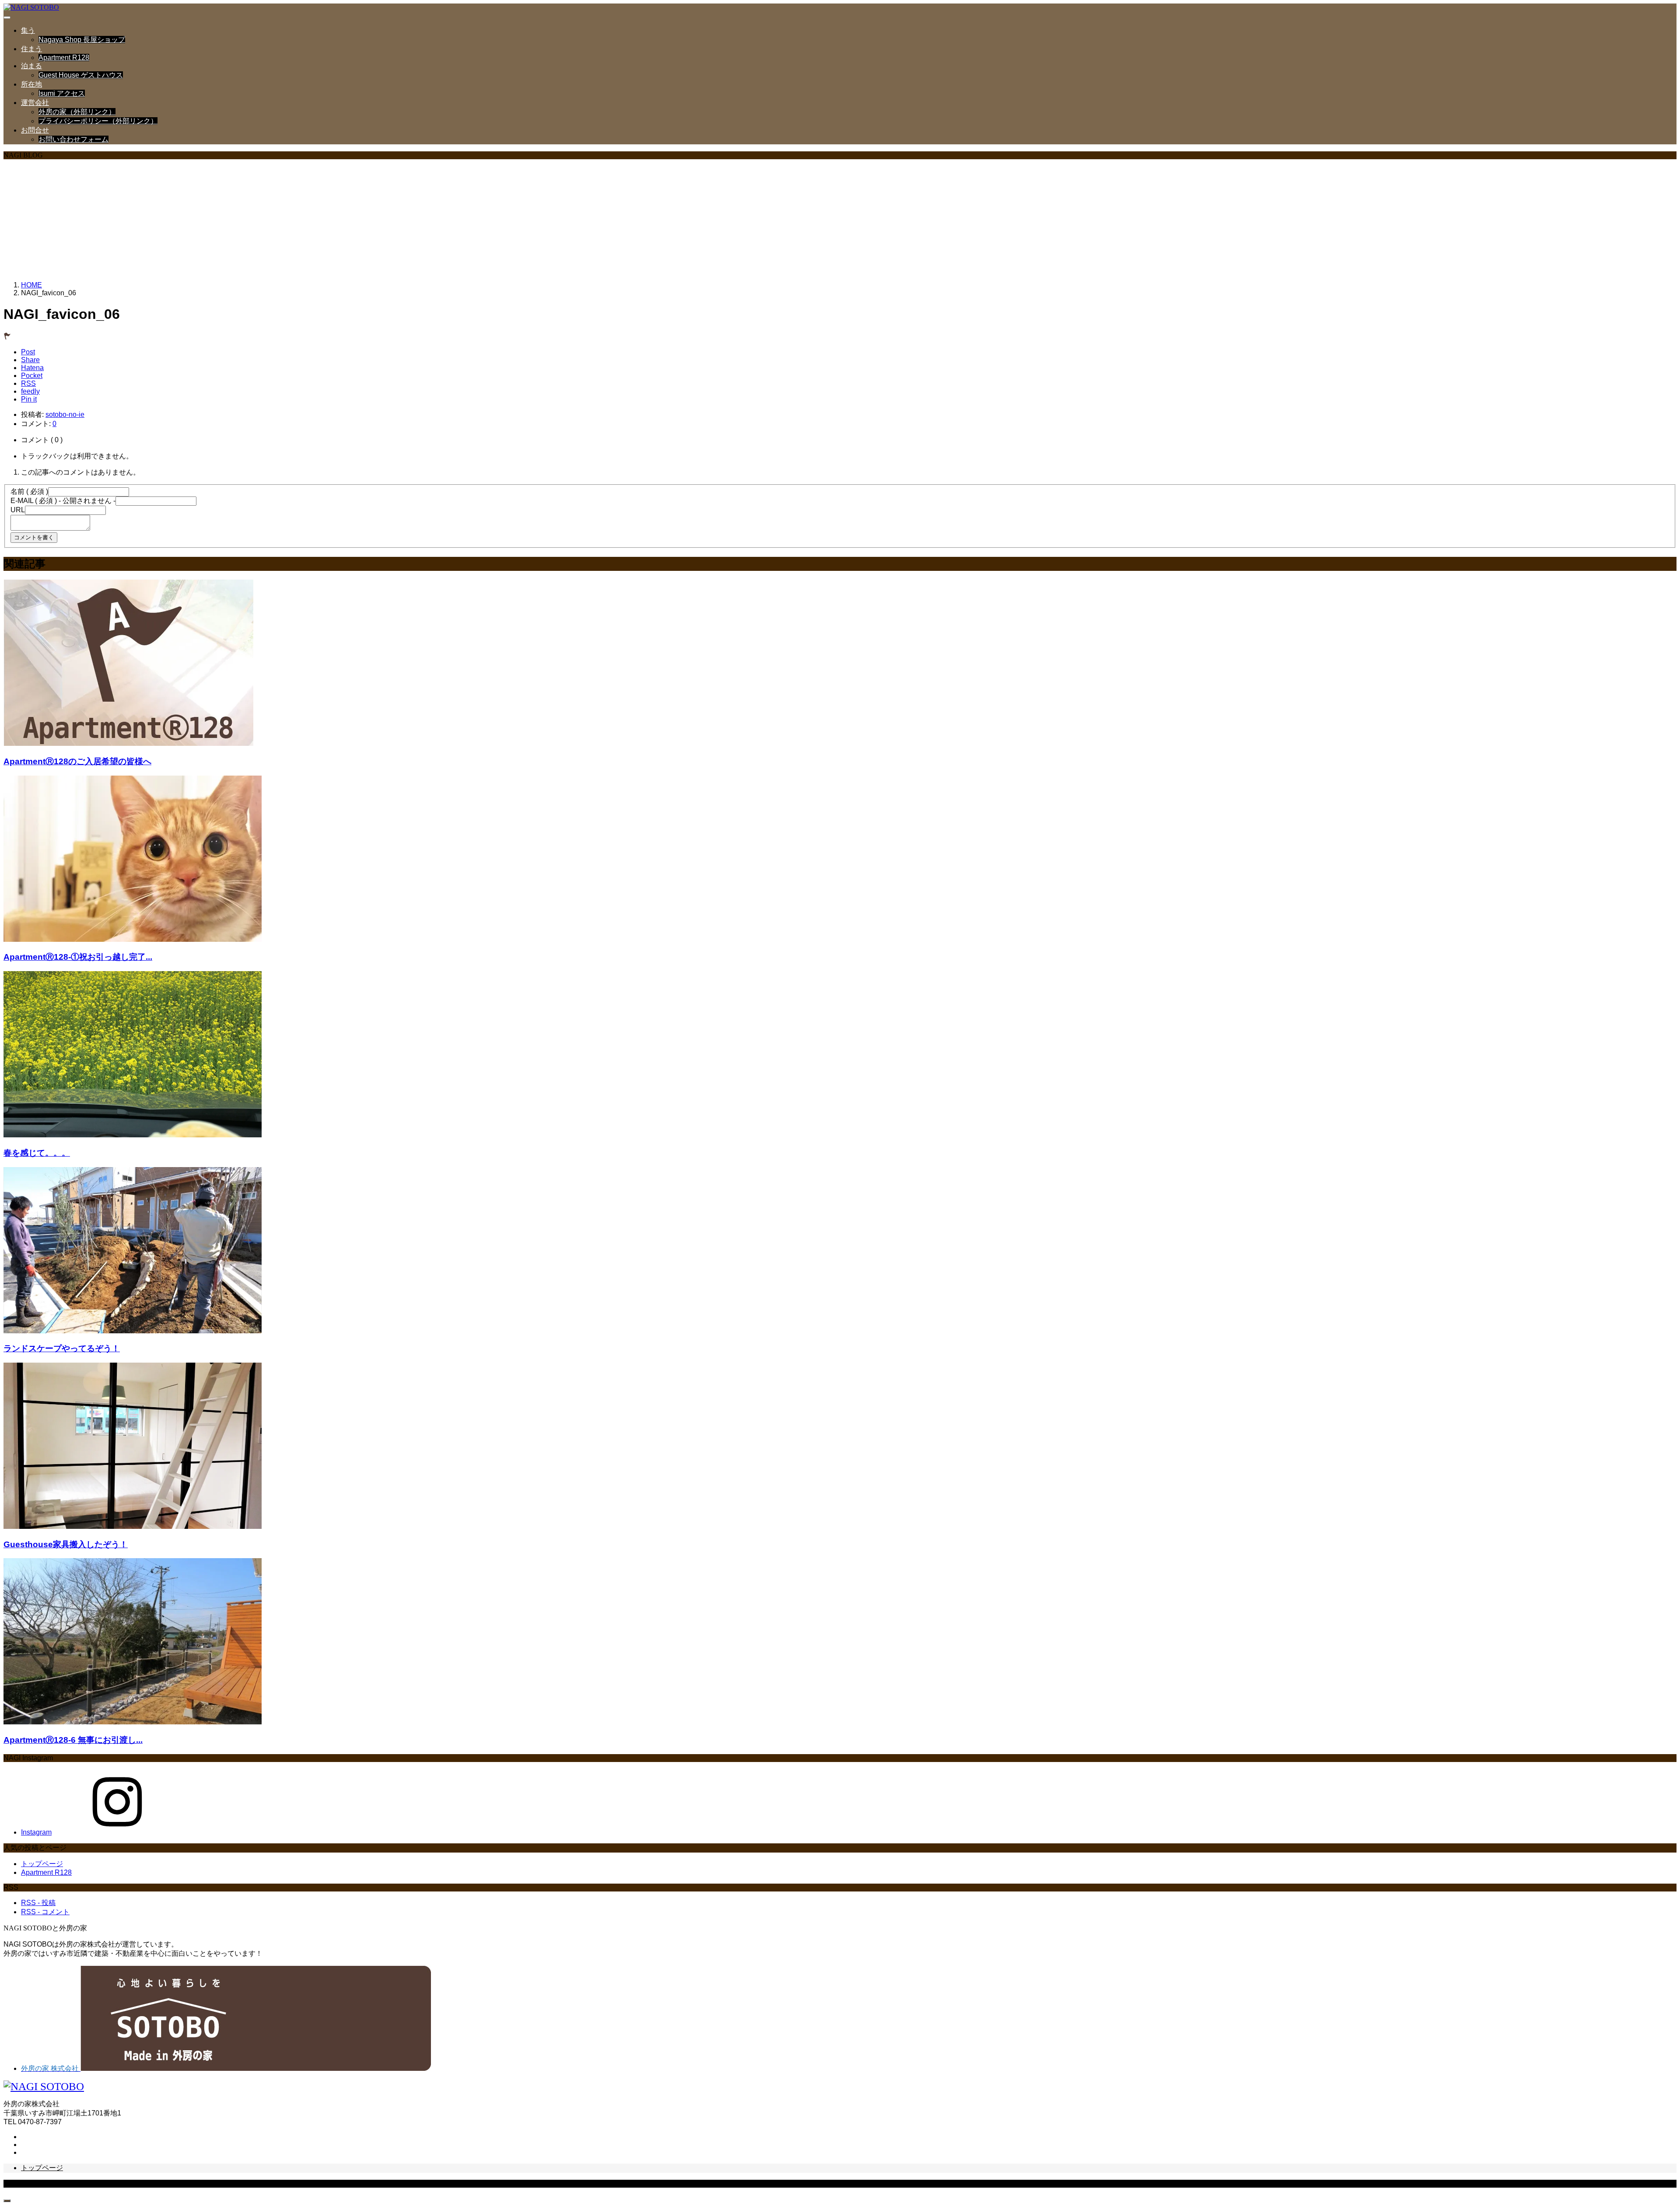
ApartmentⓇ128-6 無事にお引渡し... (73, 1740)
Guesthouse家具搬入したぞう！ (66, 1544)
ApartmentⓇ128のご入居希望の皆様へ (77, 761)
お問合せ (35, 130)
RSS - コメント (45, 1912)
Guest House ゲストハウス (81, 75)
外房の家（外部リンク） (77, 112)
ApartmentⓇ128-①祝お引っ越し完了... (78, 957)
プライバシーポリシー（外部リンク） (98, 121)
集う (28, 30)
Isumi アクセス (62, 93)
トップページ (42, 1864)
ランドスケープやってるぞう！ (62, 1348)
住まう (31, 49)
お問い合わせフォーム (73, 139)
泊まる (31, 66)
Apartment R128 (64, 58)
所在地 (31, 84)
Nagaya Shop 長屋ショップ (82, 40)
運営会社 (35, 103)
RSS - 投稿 (38, 1903)
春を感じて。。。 (37, 1153)
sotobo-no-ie (65, 414)
